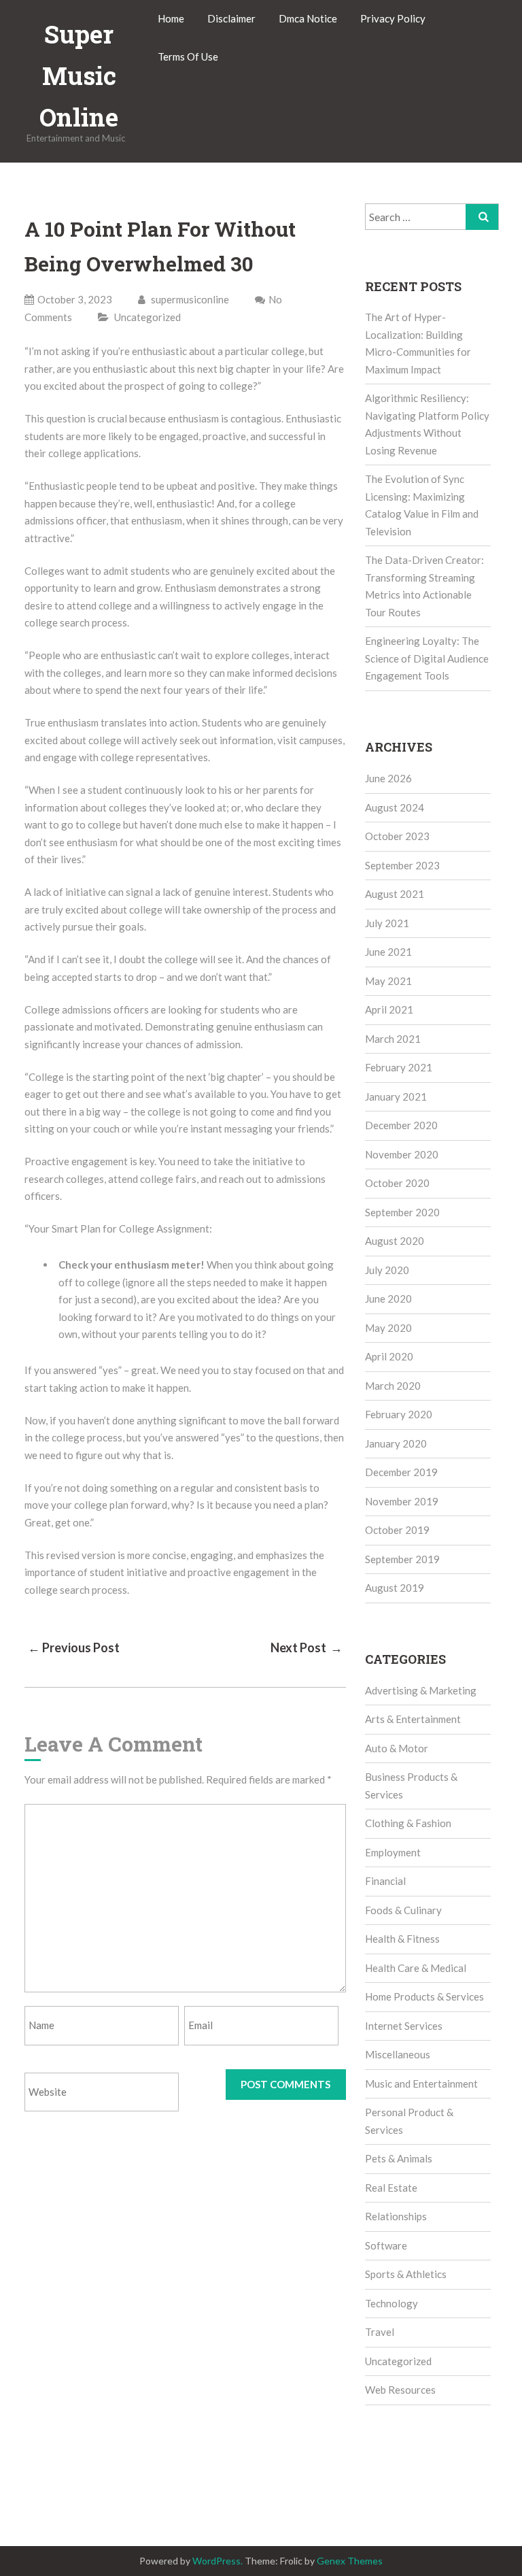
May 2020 (388, 1328)
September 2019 (402, 1559)
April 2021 (389, 1009)
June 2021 (388, 952)
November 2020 (402, 1154)
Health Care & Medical (416, 1968)
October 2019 (397, 1530)
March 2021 (393, 1039)
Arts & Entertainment (413, 1719)
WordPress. (217, 2561)
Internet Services (404, 2026)
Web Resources (400, 2390)
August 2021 (395, 894)
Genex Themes (350, 2561)
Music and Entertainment (421, 2084)
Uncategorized (147, 317)
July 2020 (387, 1270)
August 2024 (395, 807)
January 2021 (396, 1097)
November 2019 (402, 1501)
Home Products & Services (424, 1996)
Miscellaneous (398, 2054)
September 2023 (402, 865)
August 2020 (395, 1241)
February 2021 (399, 1067)
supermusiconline (189, 299)
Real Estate (391, 2188)
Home (171, 18)
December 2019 (401, 1472)
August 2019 (395, 1588)
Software (386, 2245)
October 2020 (397, 1183)
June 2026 (388, 778)
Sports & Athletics (406, 2274)
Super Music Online (79, 76)
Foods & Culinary (403, 1910)
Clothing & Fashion (408, 1823)
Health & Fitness (402, 1939)
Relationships (396, 2216)
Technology (391, 2303)
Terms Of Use (188, 56)
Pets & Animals (399, 2158)
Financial (385, 1881)
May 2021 (388, 981)
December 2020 (401, 1125)
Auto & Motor (397, 1748)
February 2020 (399, 1414)
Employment (393, 1852)
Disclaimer (231, 18)
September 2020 (402, 1212)
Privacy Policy (393, 18)
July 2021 (387, 923)
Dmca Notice (308, 18)
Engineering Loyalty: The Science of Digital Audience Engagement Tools (427, 658)
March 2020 (393, 1386)
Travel (380, 2332)
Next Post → (307, 1647)
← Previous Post (74, 1647)
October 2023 (397, 836)
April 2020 (389, 1356)
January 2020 (396, 1443)
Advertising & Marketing (421, 1690)
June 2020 (388, 1299)
